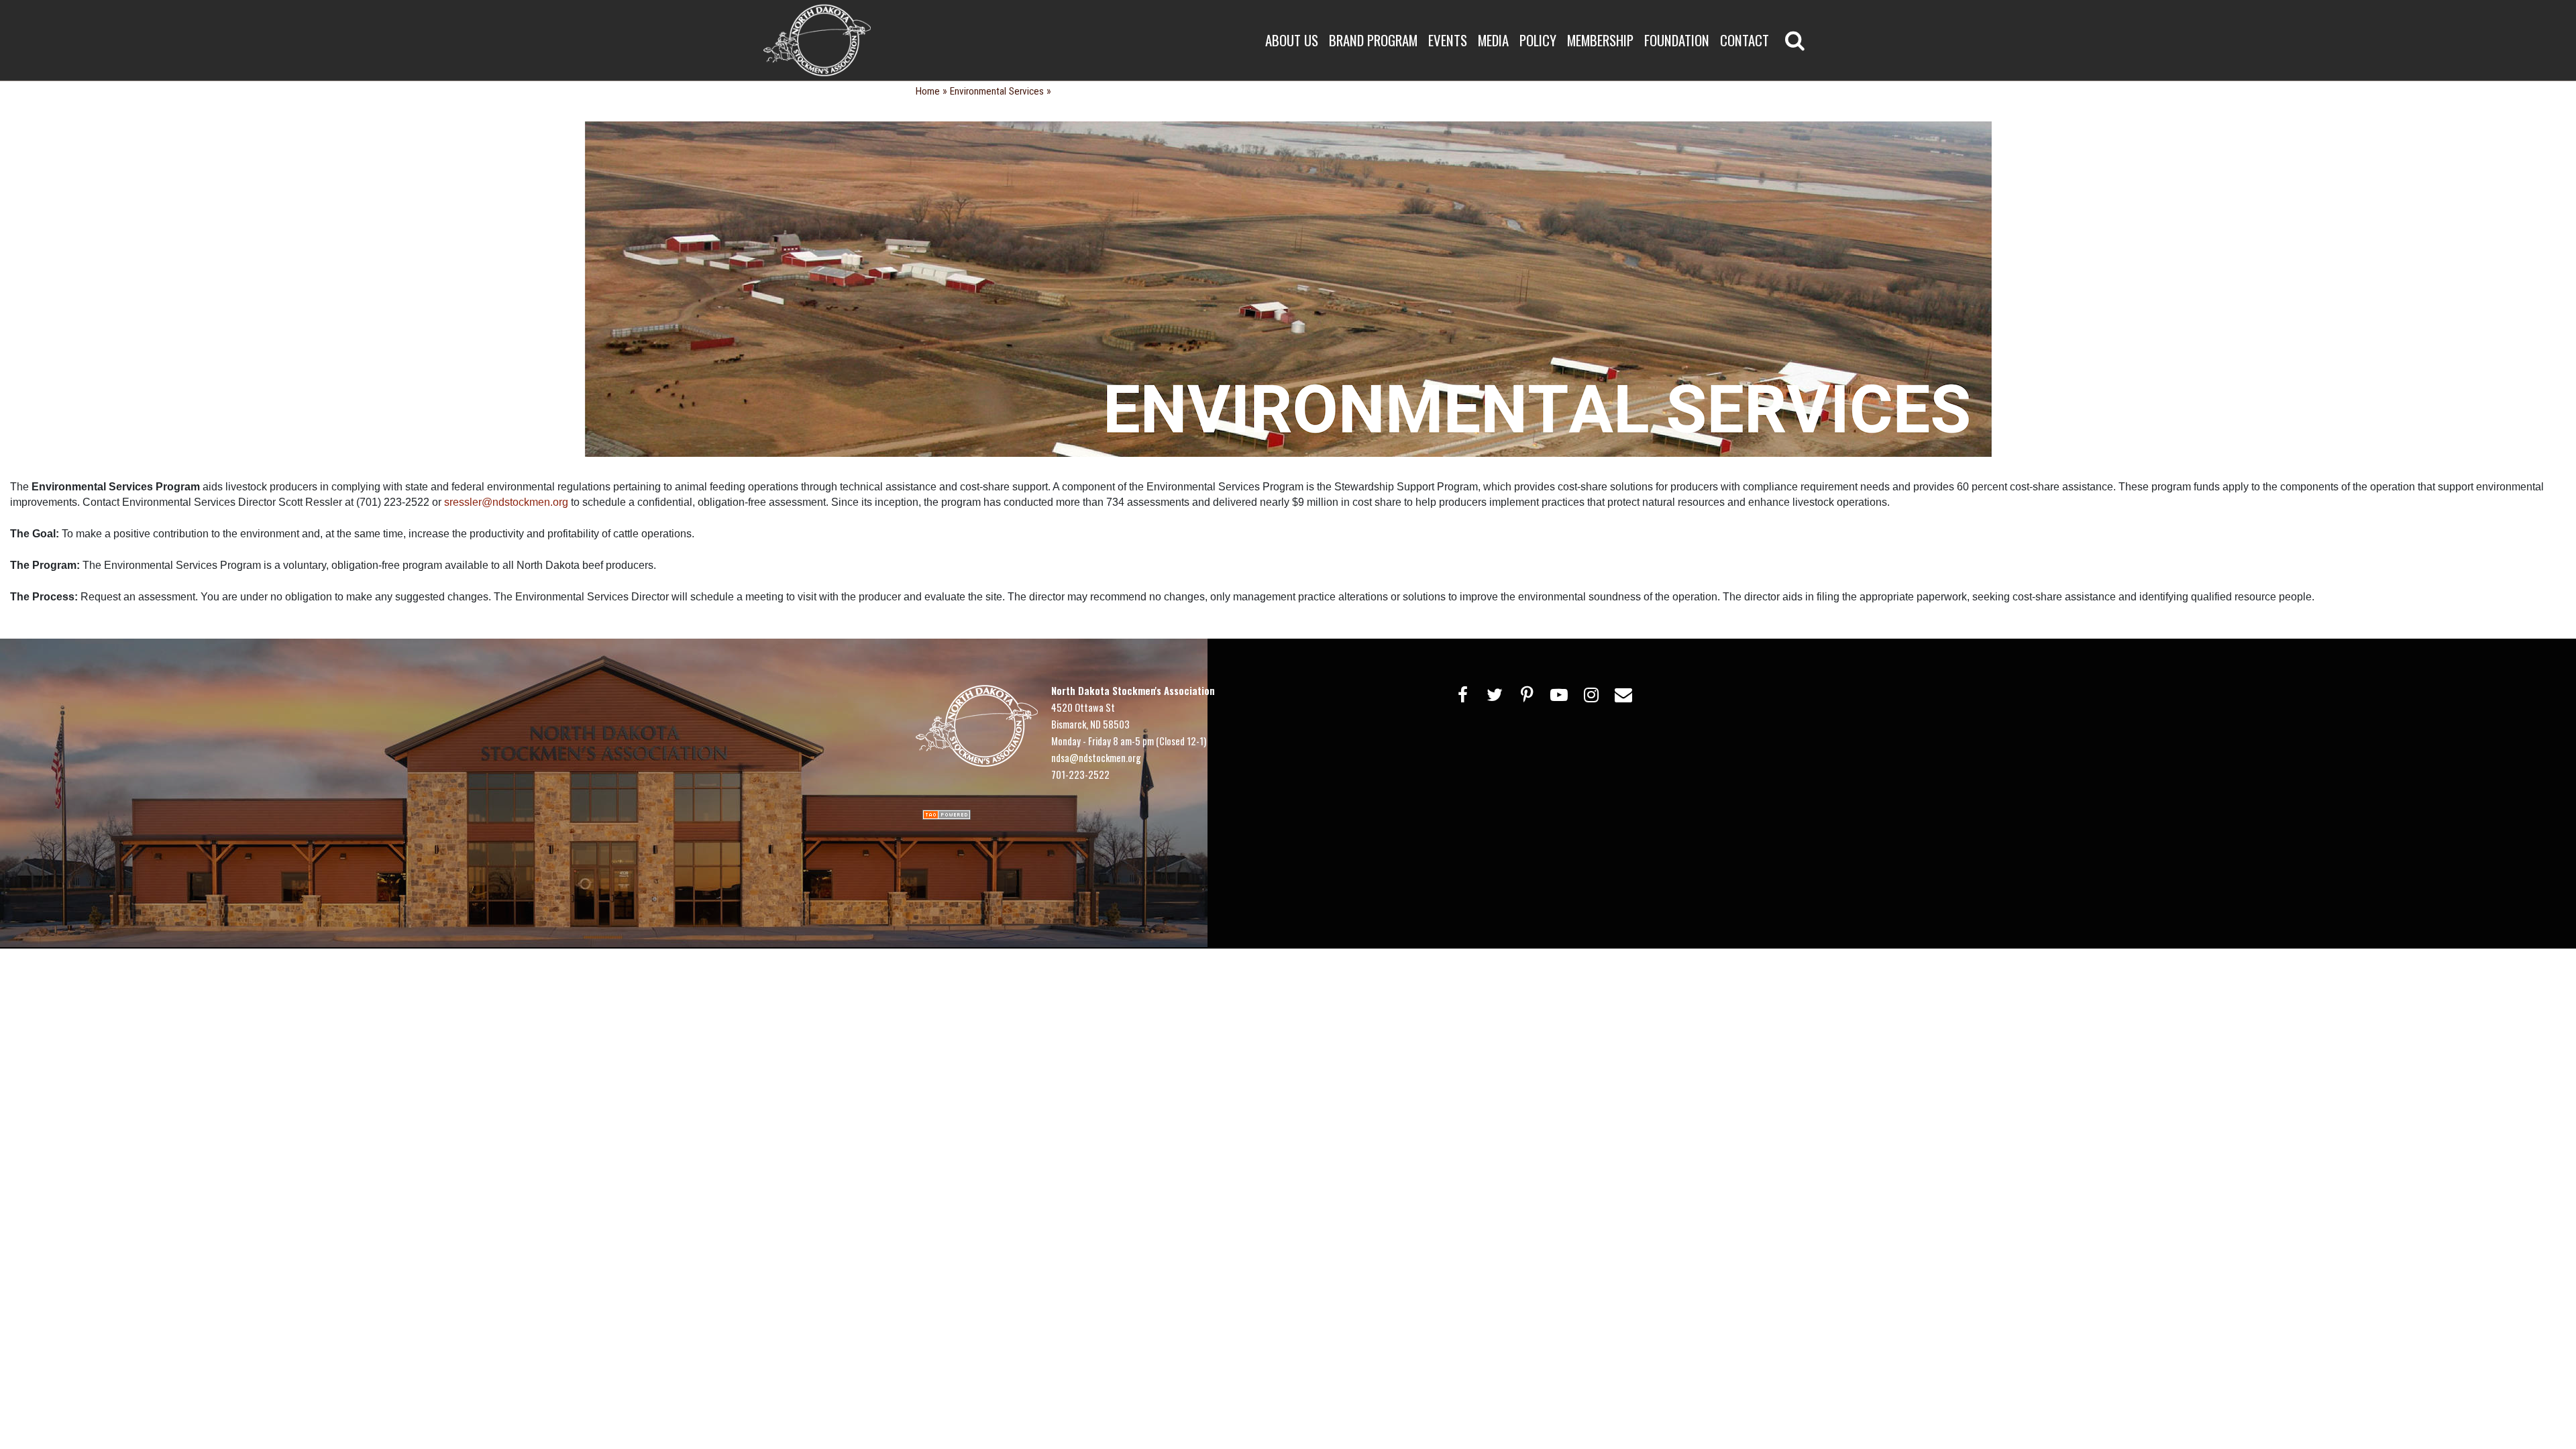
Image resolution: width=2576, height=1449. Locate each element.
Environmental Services (997, 91)
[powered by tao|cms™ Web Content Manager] (947, 813)
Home (928, 91)
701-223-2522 (1080, 774)
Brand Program (1373, 40)
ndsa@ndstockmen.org (1096, 757)
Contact (1745, 40)
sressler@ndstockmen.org (506, 502)
